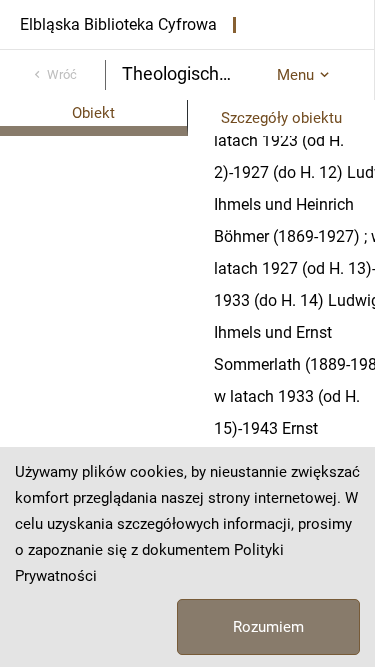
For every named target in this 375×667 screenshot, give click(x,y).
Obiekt (93, 113)
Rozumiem (268, 627)
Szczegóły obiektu (281, 118)
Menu (295, 75)
